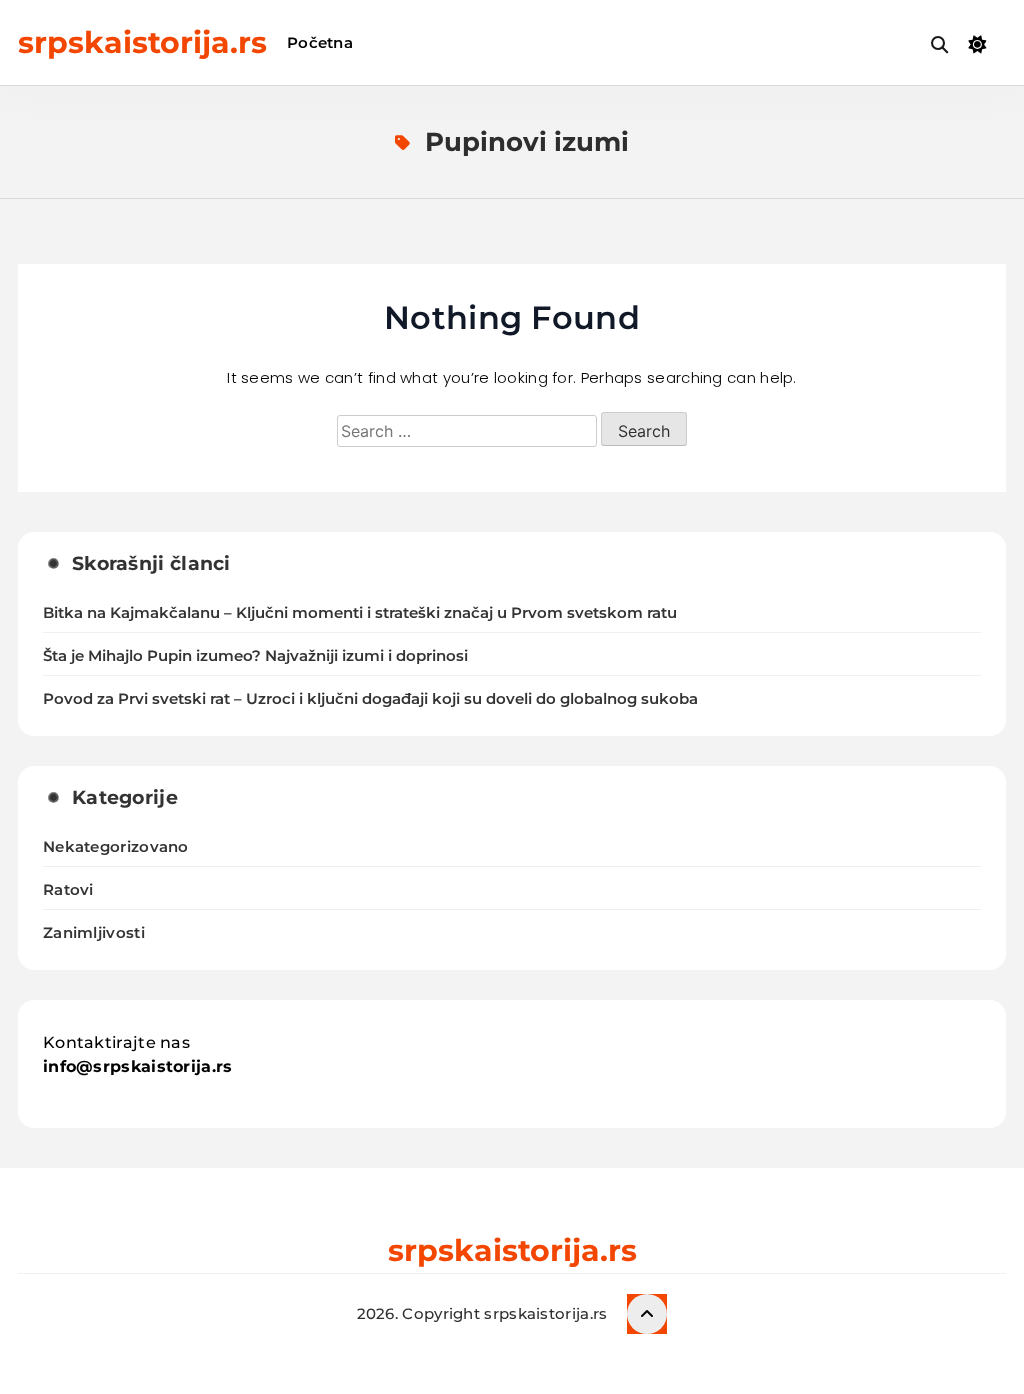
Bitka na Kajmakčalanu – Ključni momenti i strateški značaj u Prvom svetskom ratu (360, 613)
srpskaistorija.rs (142, 42)
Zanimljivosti (94, 932)
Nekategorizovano (116, 846)
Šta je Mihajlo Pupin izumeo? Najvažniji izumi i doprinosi (255, 656)
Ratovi (68, 889)
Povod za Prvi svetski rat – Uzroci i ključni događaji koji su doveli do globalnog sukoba (370, 699)
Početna (320, 42)
